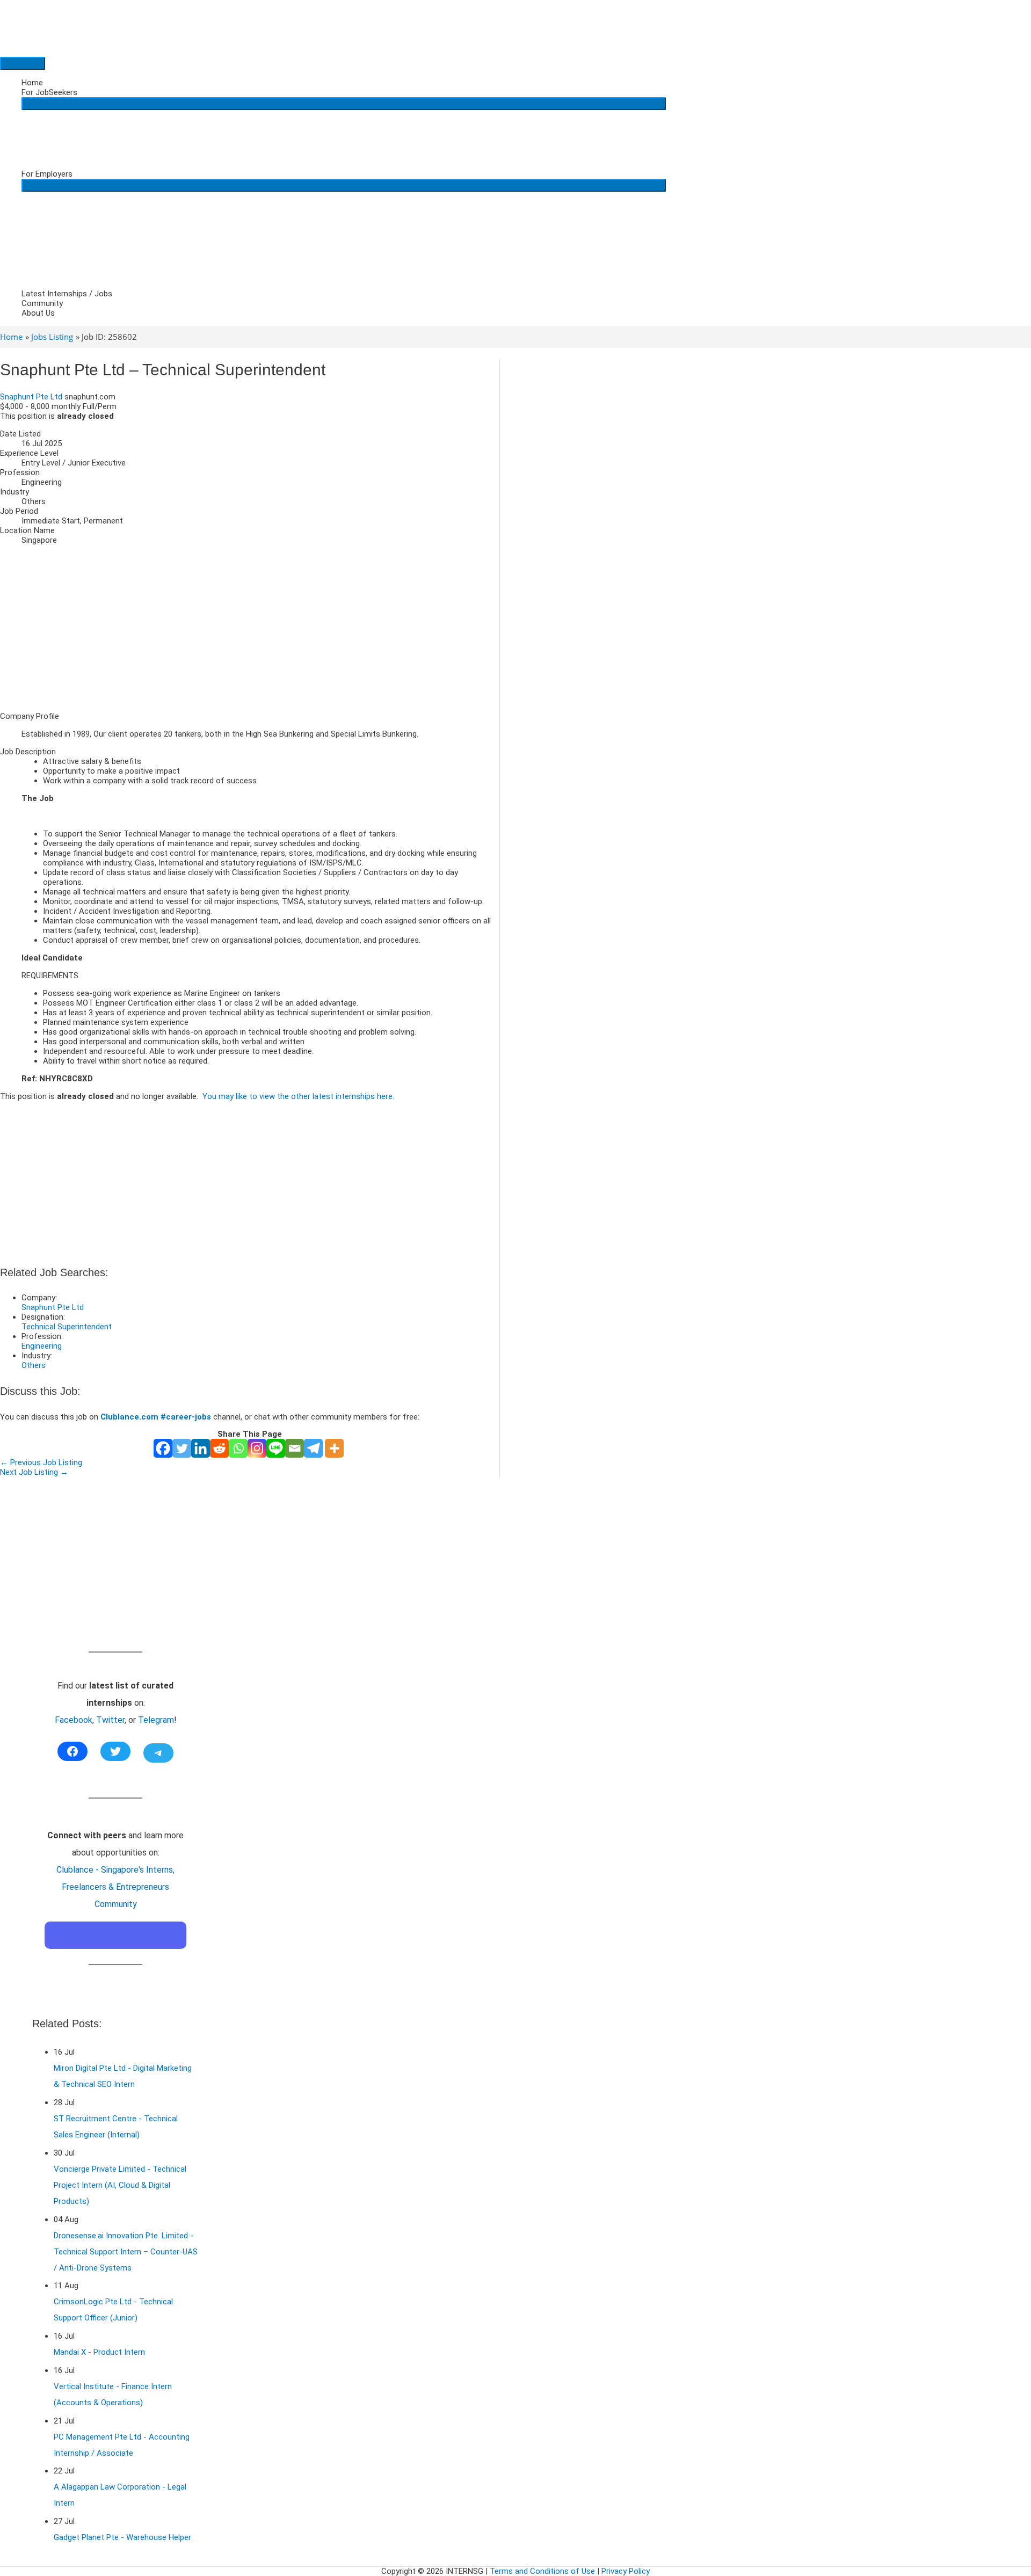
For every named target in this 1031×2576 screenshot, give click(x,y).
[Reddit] (219, 1448)
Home (32, 83)
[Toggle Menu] (344, 104)
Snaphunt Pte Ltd (31, 397)
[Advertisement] (250, 628)
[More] (334, 1448)
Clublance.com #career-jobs (156, 1417)
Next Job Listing (34, 1472)
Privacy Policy (626, 2571)
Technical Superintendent (67, 1327)
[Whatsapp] (238, 1448)
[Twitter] (182, 1448)
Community (42, 303)
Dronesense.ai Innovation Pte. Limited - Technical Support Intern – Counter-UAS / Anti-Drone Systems (126, 2252)
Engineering (42, 1346)
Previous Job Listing (41, 1462)
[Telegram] (313, 1448)
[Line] (276, 1448)
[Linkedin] (201, 1448)
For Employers (47, 174)
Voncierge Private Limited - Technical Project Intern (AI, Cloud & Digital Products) (120, 2185)
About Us (38, 313)
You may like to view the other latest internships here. (298, 1096)
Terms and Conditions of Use (542, 2571)
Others (34, 1365)
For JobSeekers (49, 92)
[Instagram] (257, 1448)
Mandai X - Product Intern (99, 2352)
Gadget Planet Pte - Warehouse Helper (122, 2537)
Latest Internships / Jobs (67, 294)
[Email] (295, 1448)
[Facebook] (163, 1448)
